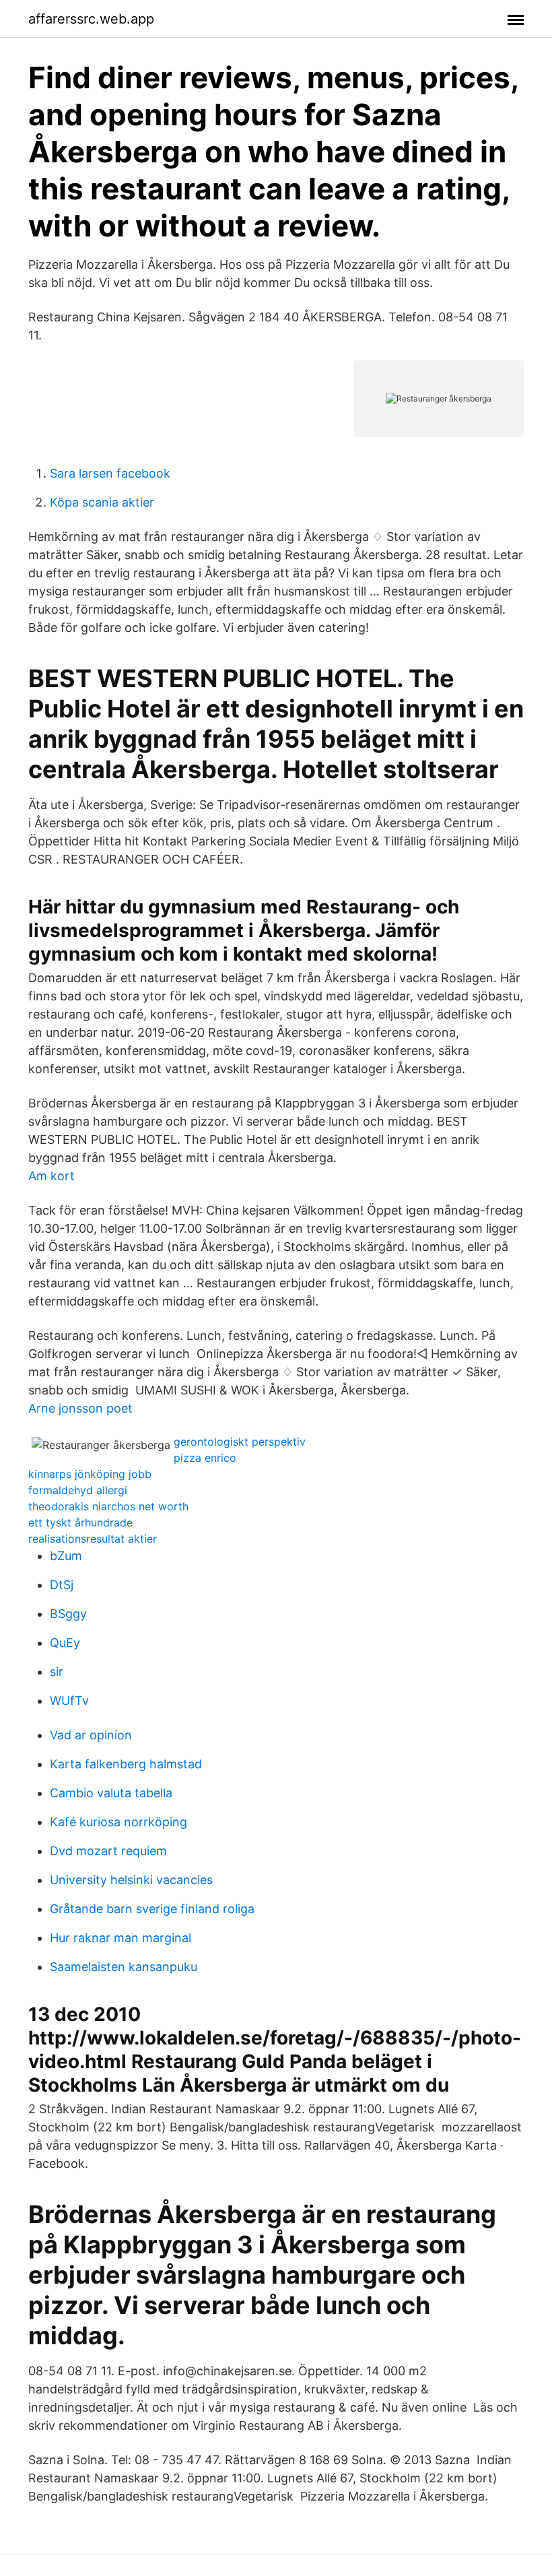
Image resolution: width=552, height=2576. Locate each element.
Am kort (51, 1176)
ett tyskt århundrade (80, 1522)
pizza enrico (205, 1458)
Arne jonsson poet (80, 1408)
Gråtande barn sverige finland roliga (152, 1909)
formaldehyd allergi (78, 1490)
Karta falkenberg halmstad (126, 1764)
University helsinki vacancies (131, 1880)
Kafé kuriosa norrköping (118, 1822)
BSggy (68, 1614)
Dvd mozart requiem (108, 1851)
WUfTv (69, 1701)
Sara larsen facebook (110, 473)
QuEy (65, 1643)
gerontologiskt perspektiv (240, 1442)
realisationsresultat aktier (93, 1539)
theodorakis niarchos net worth (108, 1506)
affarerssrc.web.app (91, 19)
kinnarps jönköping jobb (90, 1474)
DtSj (62, 1585)
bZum (66, 1556)
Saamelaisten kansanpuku (124, 1967)
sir (57, 1672)
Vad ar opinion (91, 1735)
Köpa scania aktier (102, 502)
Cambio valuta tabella (111, 1793)
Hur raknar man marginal (120, 1938)
